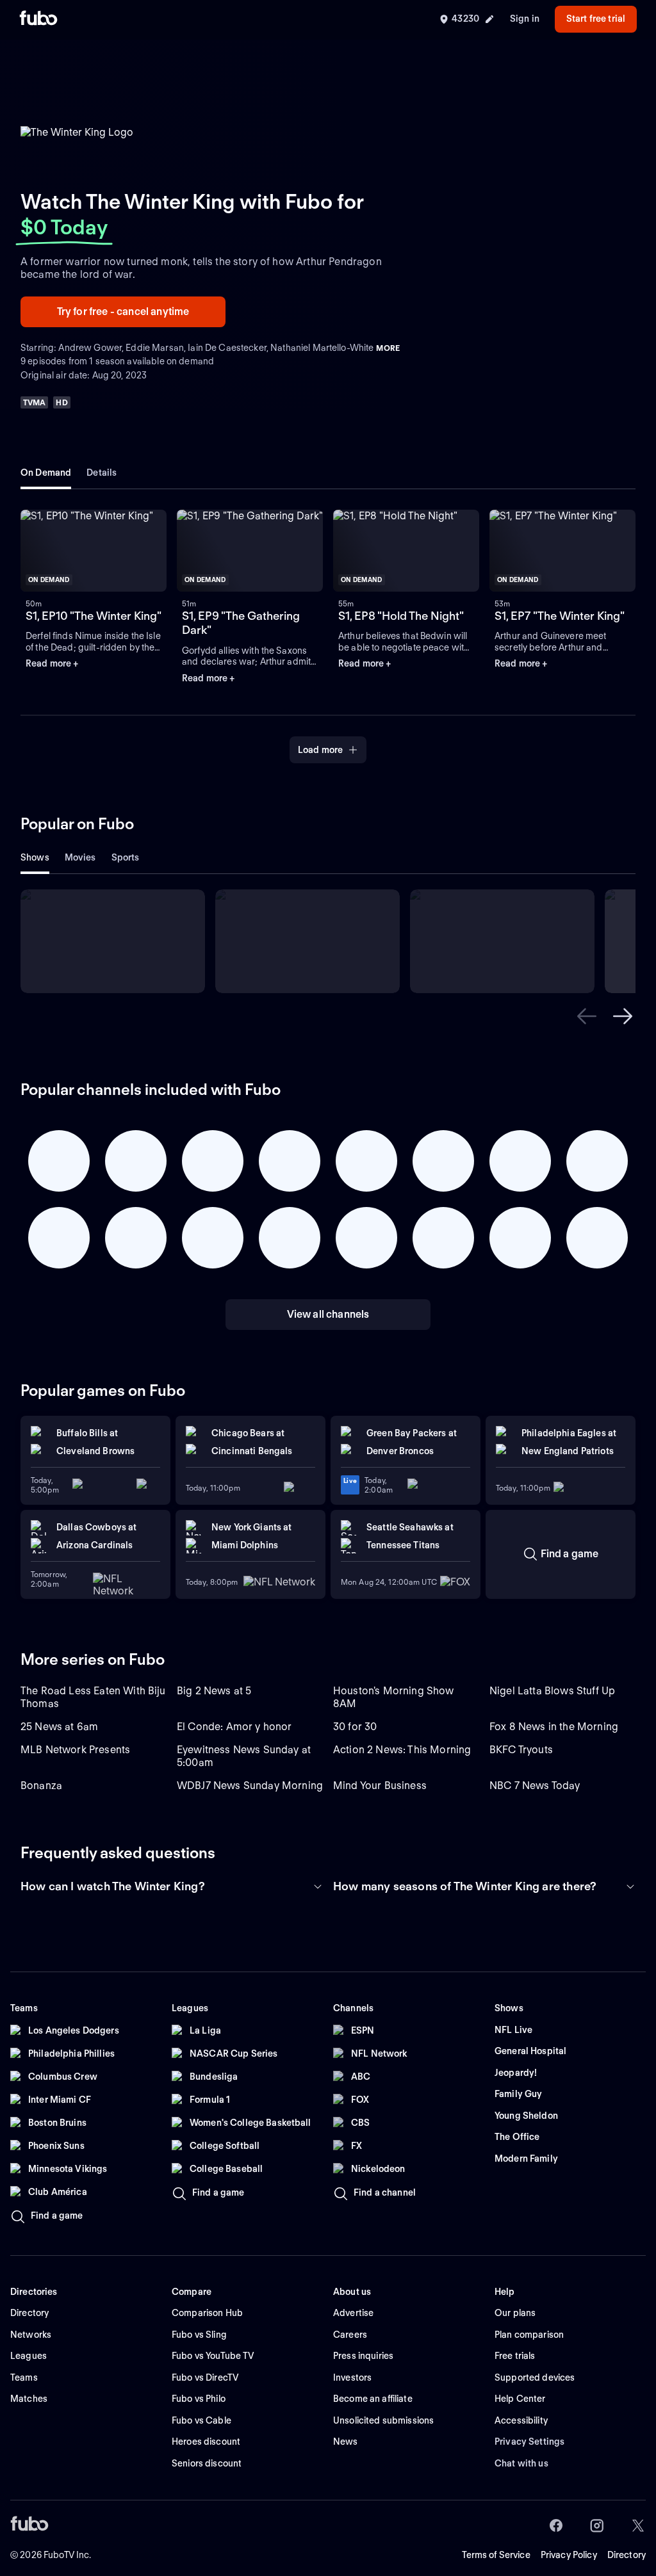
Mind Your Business (380, 1786)
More (388, 348)
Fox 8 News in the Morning (554, 1727)
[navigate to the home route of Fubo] (38, 19)
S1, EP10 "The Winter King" (94, 616)
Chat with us (521, 2463)
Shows (35, 857)
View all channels (328, 1314)
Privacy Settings (529, 2442)
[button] (94, 551)
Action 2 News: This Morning (402, 1750)
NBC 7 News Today (535, 1786)
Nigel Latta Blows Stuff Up (552, 1691)
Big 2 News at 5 (214, 1691)
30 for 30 (355, 1727)
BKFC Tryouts (521, 1750)
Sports (126, 857)
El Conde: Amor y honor (234, 1727)
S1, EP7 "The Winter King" (560, 616)
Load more (320, 750)
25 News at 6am (59, 1727)
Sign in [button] (525, 19)
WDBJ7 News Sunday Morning (250, 1786)
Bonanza (41, 1786)
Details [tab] (102, 473)
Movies (80, 857)
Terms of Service (496, 2555)
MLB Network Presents (75, 1750)
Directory (627, 2555)
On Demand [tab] (46, 473)
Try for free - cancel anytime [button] (123, 312)
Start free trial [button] (596, 19)
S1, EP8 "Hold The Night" (401, 616)
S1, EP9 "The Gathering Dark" (241, 623)
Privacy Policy (569, 2555)
